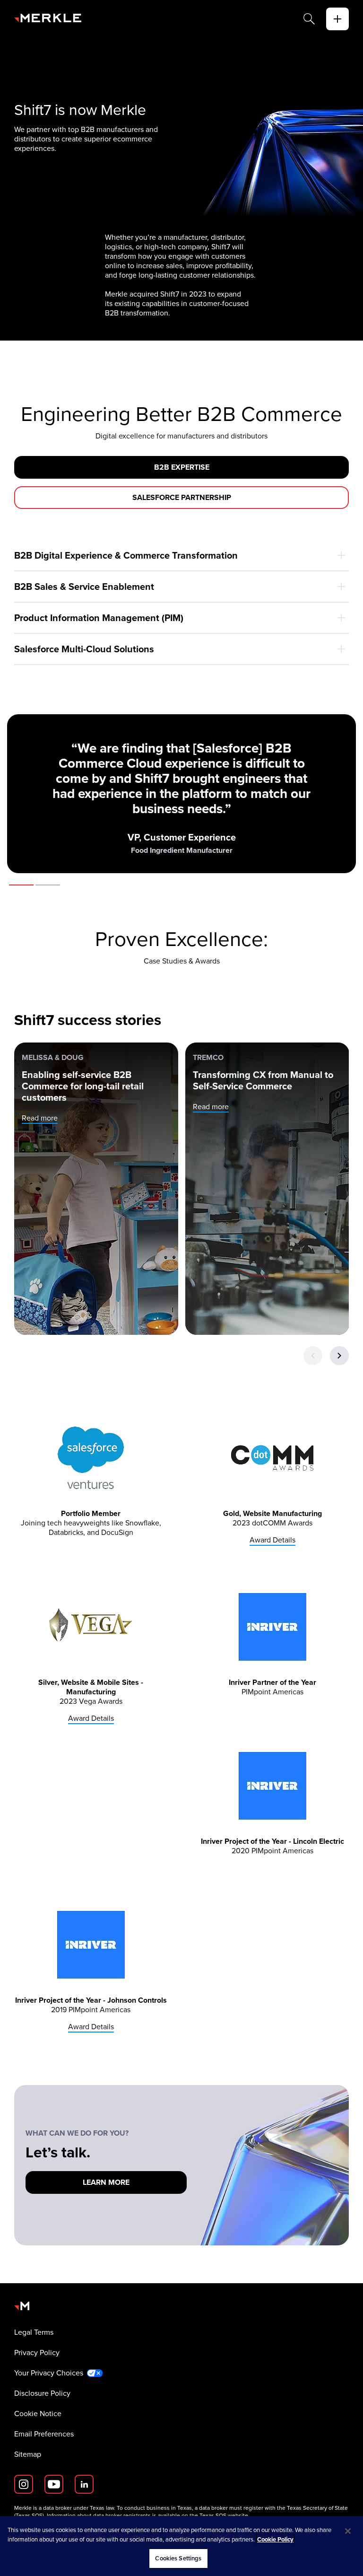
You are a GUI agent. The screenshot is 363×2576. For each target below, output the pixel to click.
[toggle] (337, 19)
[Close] (348, 2531)
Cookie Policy (275, 2539)
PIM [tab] (48, 885)
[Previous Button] (313, 1356)
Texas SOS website (224, 2515)
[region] (181, 2546)
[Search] (309, 19)
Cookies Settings (178, 2558)
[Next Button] (339, 1356)
